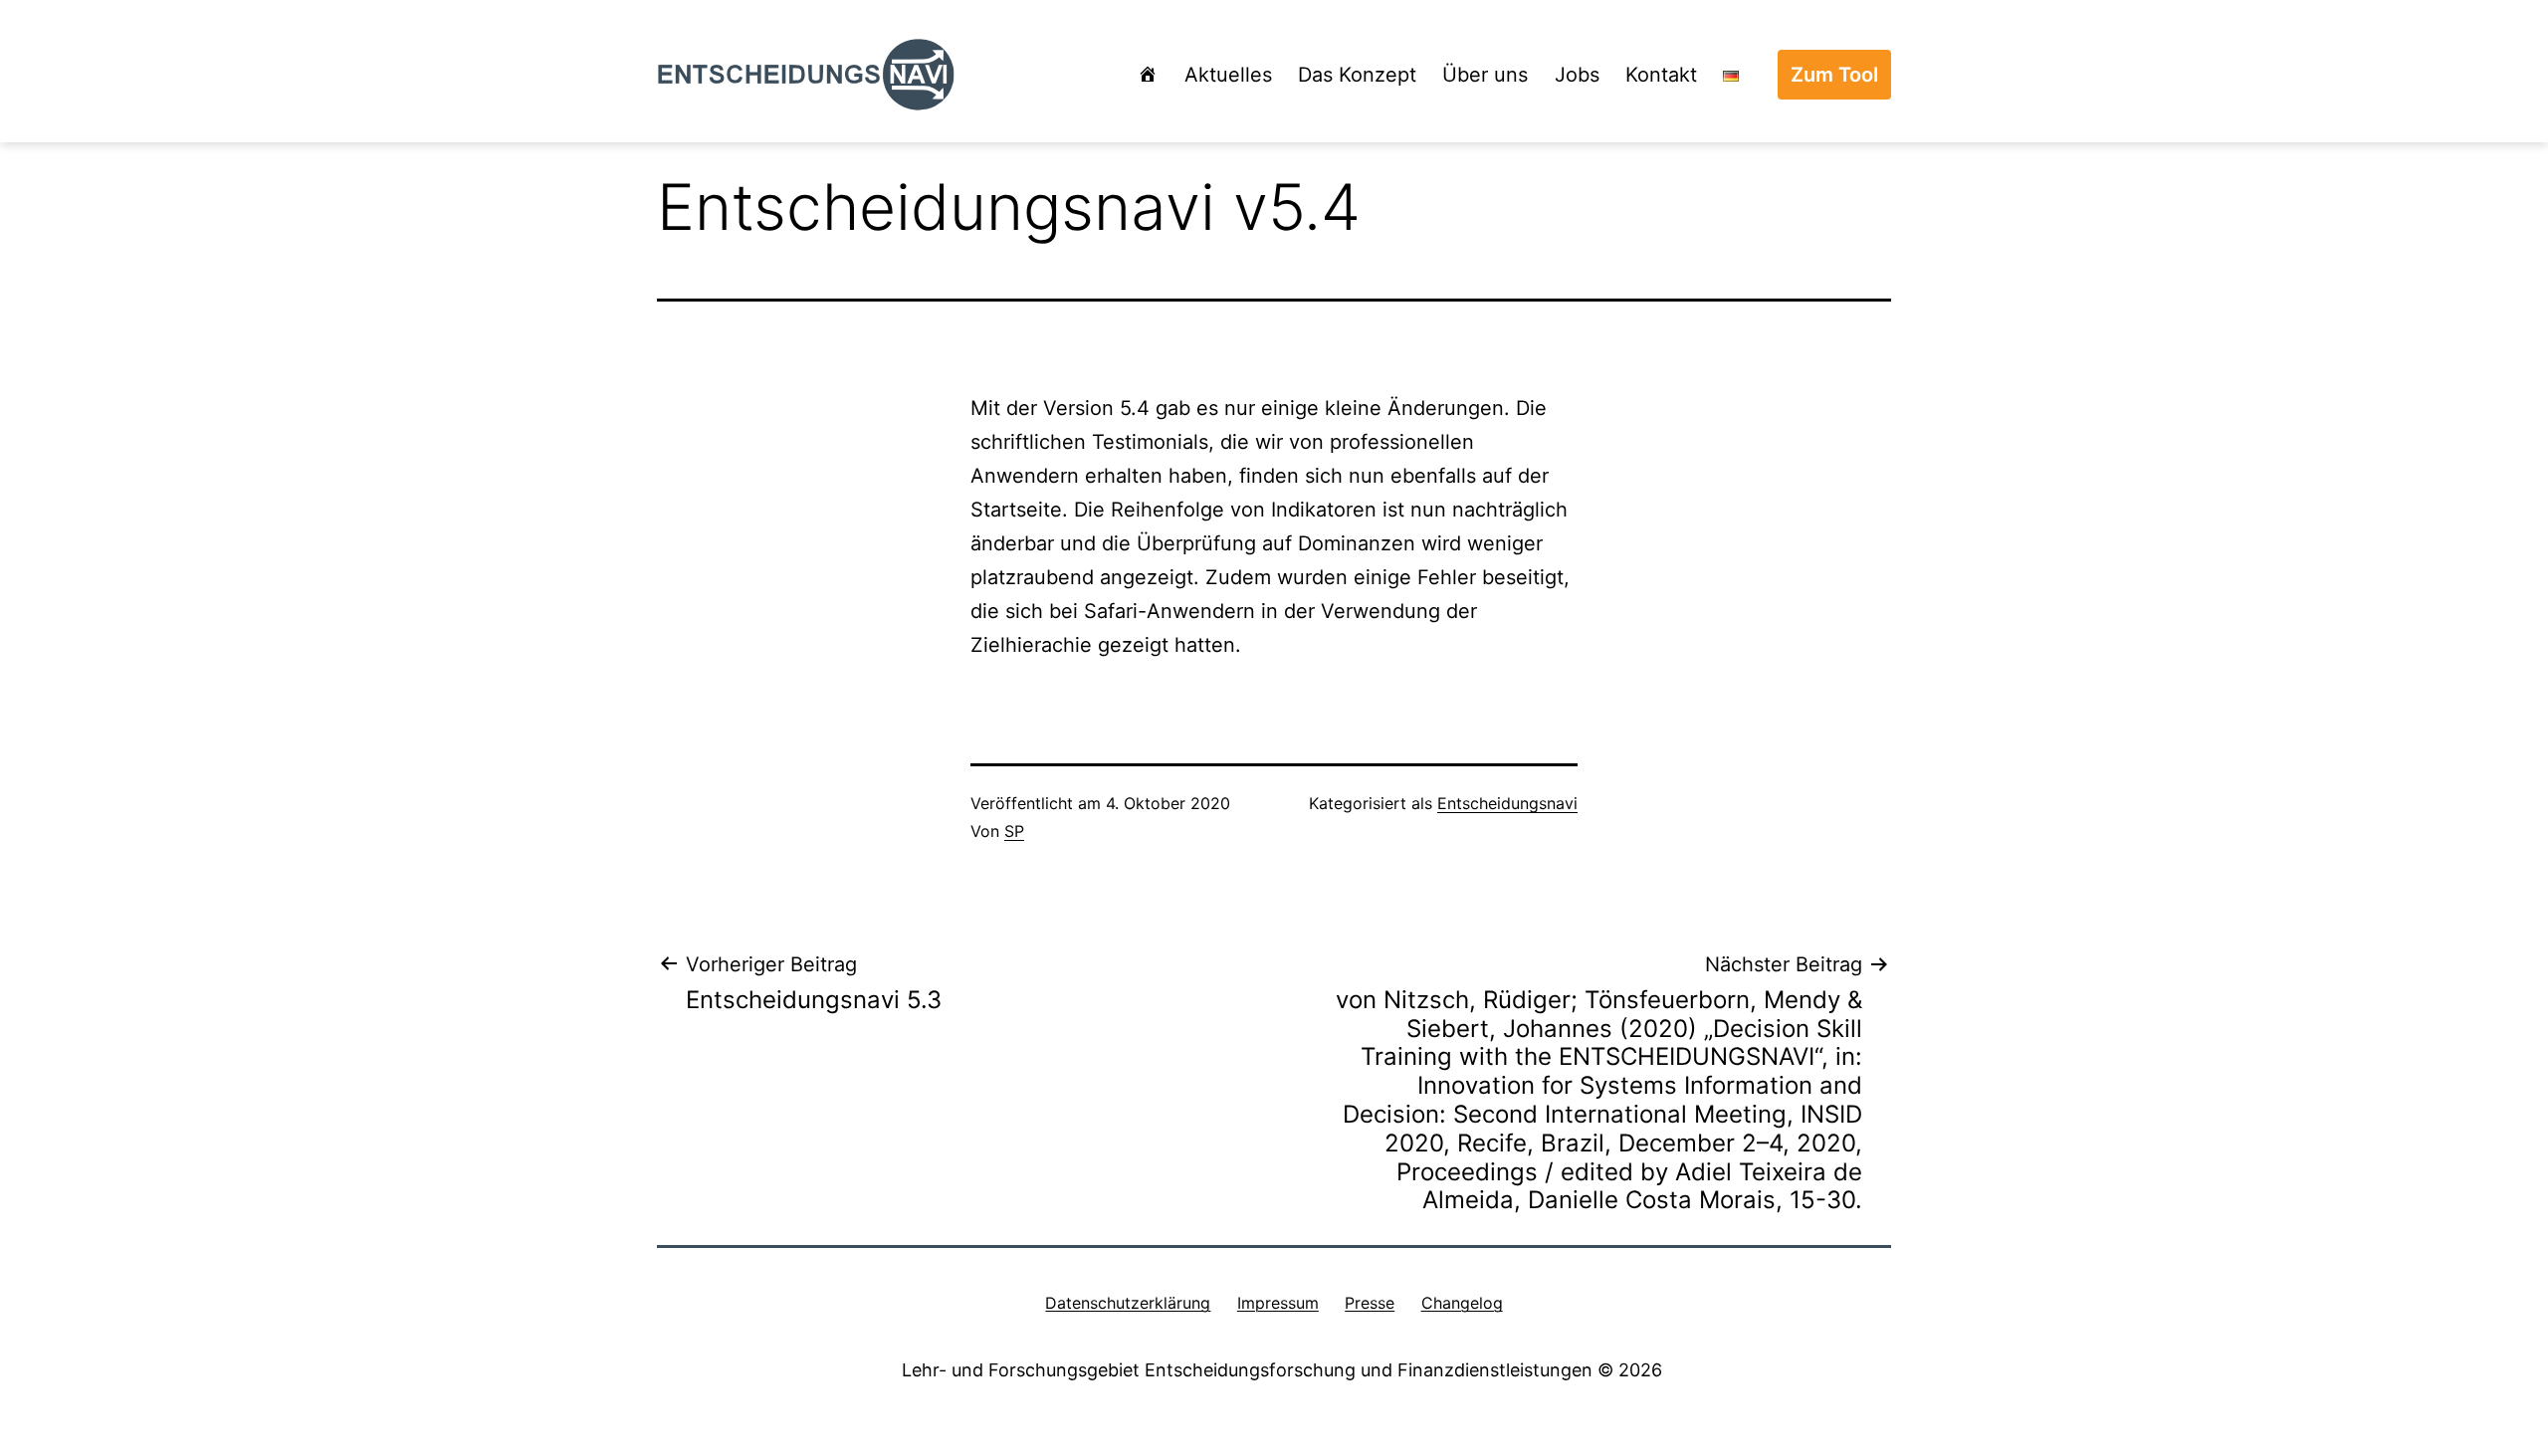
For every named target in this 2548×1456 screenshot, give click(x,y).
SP (1014, 831)
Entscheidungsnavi (1507, 803)
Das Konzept (1357, 75)
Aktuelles (1228, 75)
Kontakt (1661, 75)
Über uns (1485, 75)
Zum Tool (1834, 75)
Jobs (1577, 75)
